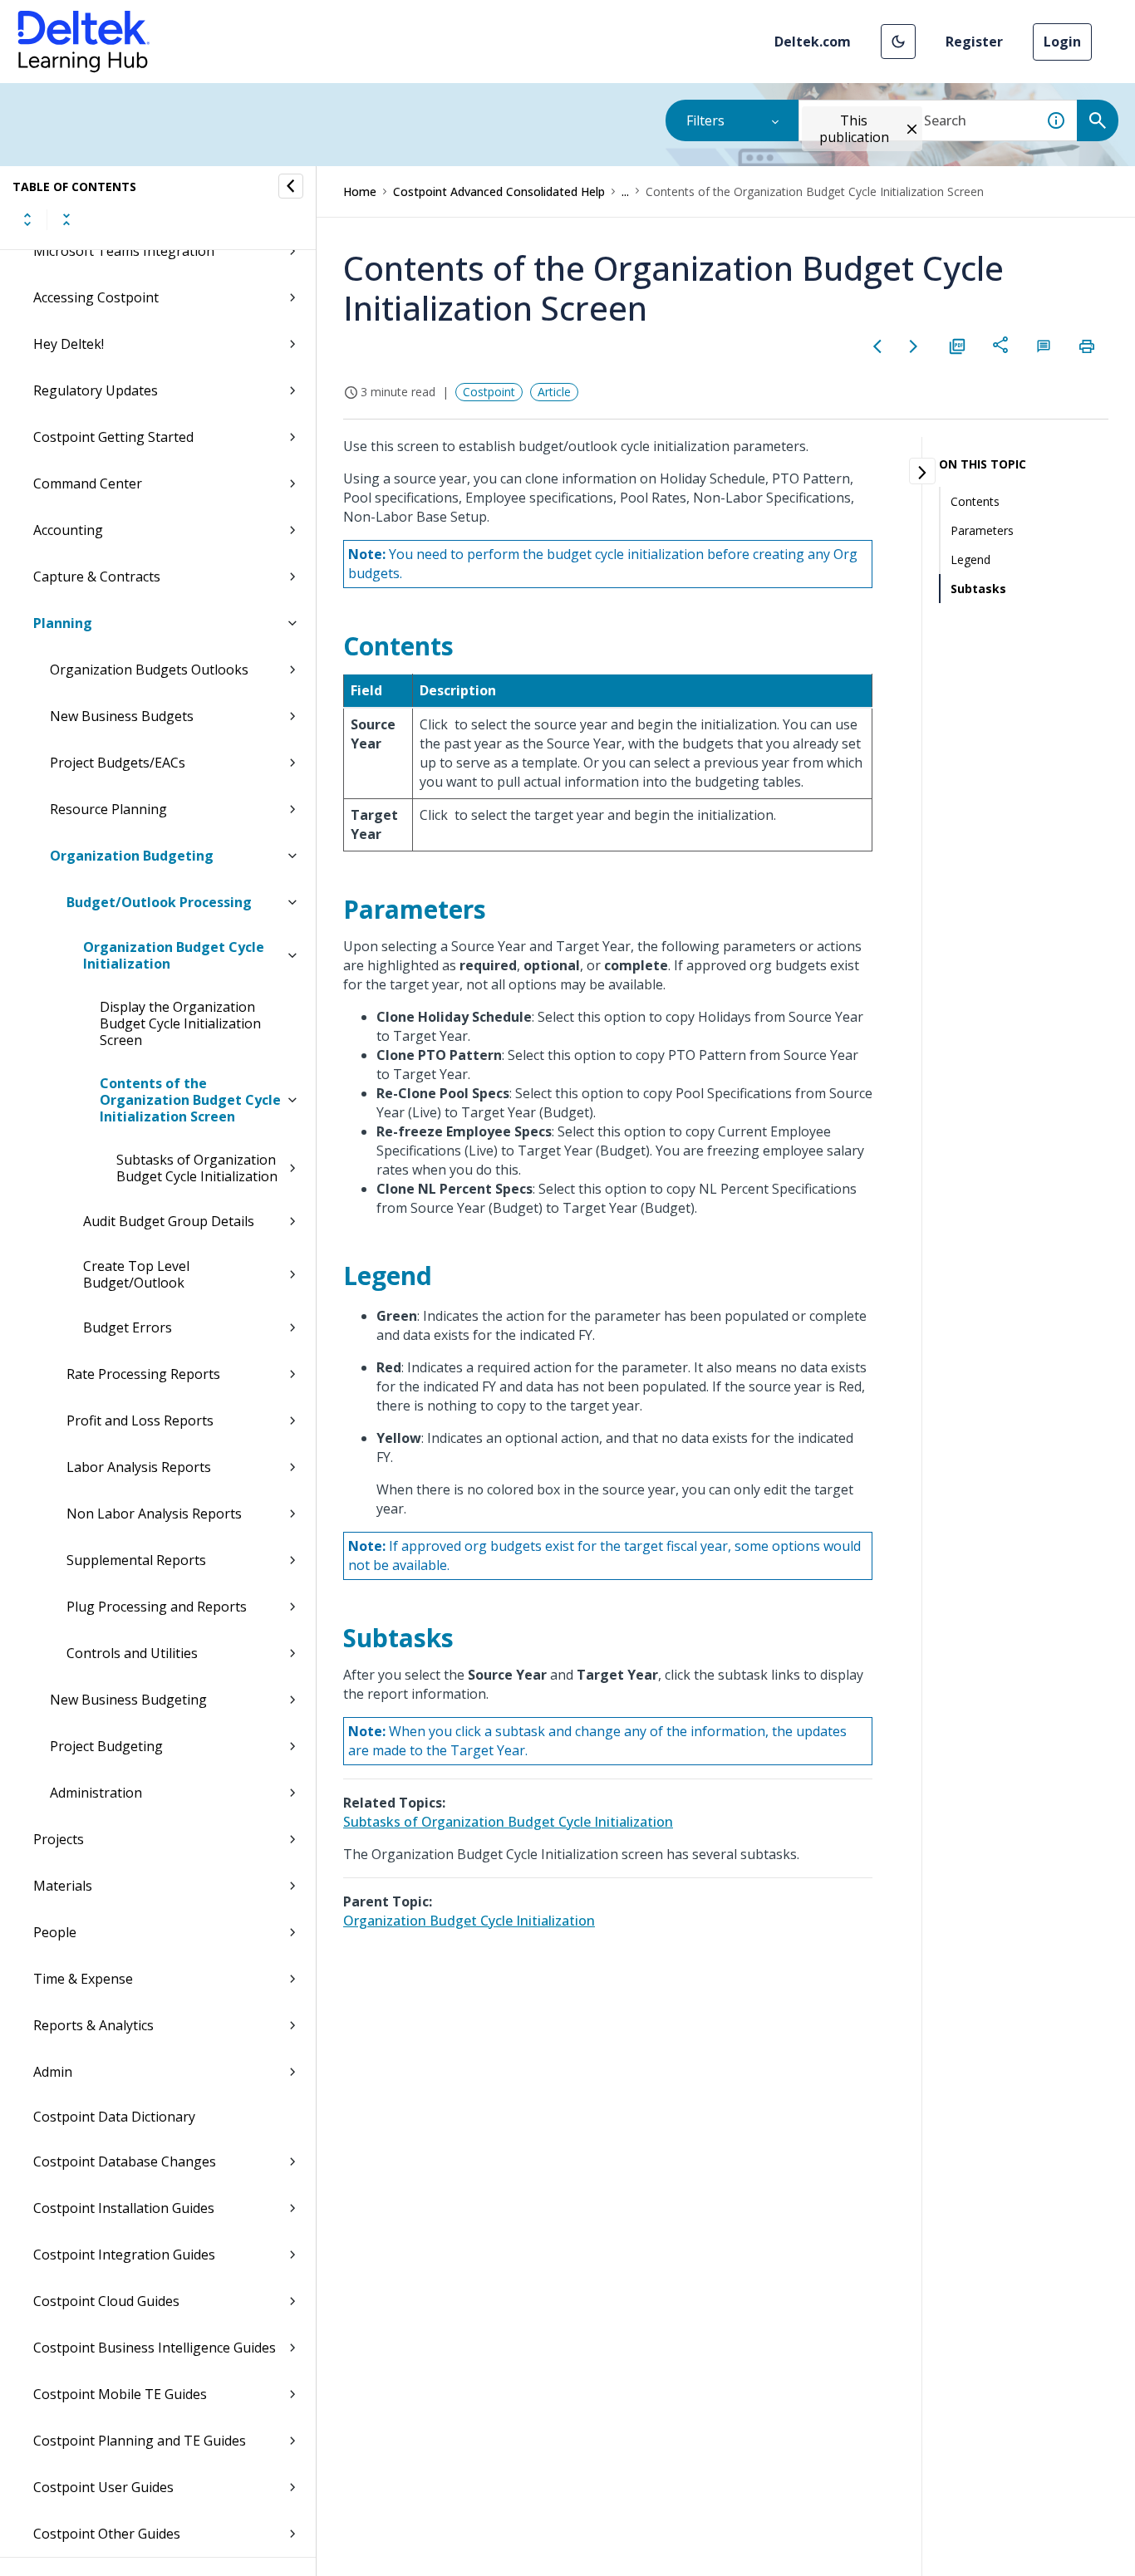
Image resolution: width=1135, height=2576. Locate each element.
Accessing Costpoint (96, 297)
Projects (59, 1839)
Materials (63, 1886)
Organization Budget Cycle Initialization (174, 955)
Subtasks (978, 589)
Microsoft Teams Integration (124, 251)
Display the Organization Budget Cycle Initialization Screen (180, 1023)
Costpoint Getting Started (113, 437)
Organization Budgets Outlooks (149, 670)
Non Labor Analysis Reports (154, 1514)
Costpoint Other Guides (107, 2534)
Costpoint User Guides (103, 2487)
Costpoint (489, 392)
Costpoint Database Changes (125, 2161)
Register (974, 42)
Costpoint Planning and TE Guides (140, 2441)
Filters (705, 120)
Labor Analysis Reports (139, 1467)
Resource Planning (108, 809)
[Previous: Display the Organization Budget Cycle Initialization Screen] (877, 346)
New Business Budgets (122, 716)
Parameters (982, 530)
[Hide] (291, 186)
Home (360, 191)
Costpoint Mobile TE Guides (120, 2394)
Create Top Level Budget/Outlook (136, 1274)
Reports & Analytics (93, 2025)
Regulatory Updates (96, 390)
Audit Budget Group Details (169, 1221)
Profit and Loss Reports (140, 1420)
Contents (975, 501)
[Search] (1098, 120)
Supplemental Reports (136, 1560)
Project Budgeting (106, 1746)
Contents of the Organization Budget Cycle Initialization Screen (190, 1100)
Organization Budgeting (132, 856)
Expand (27, 219)
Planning (63, 623)
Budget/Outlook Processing (159, 902)
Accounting (68, 530)
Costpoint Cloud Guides (106, 2301)
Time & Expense (83, 1979)
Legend (970, 559)
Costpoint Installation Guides (124, 2208)
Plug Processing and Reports (157, 1607)
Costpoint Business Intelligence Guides (155, 2348)
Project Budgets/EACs (118, 763)
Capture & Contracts (97, 577)
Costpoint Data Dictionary (114, 2117)
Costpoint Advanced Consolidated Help (499, 191)
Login (1062, 42)
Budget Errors (128, 1327)
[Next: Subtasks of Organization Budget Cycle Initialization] (914, 346)
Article (554, 392)
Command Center (88, 483)
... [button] (625, 191)
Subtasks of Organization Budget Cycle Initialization (197, 1168)
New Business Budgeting (128, 1700)
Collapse (66, 219)
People (55, 1932)
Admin (53, 2072)
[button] (898, 42)
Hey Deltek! (69, 344)
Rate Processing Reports (143, 1374)
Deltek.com (813, 42)
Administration (96, 1793)
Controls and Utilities (132, 1653)
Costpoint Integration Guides (124, 2255)
